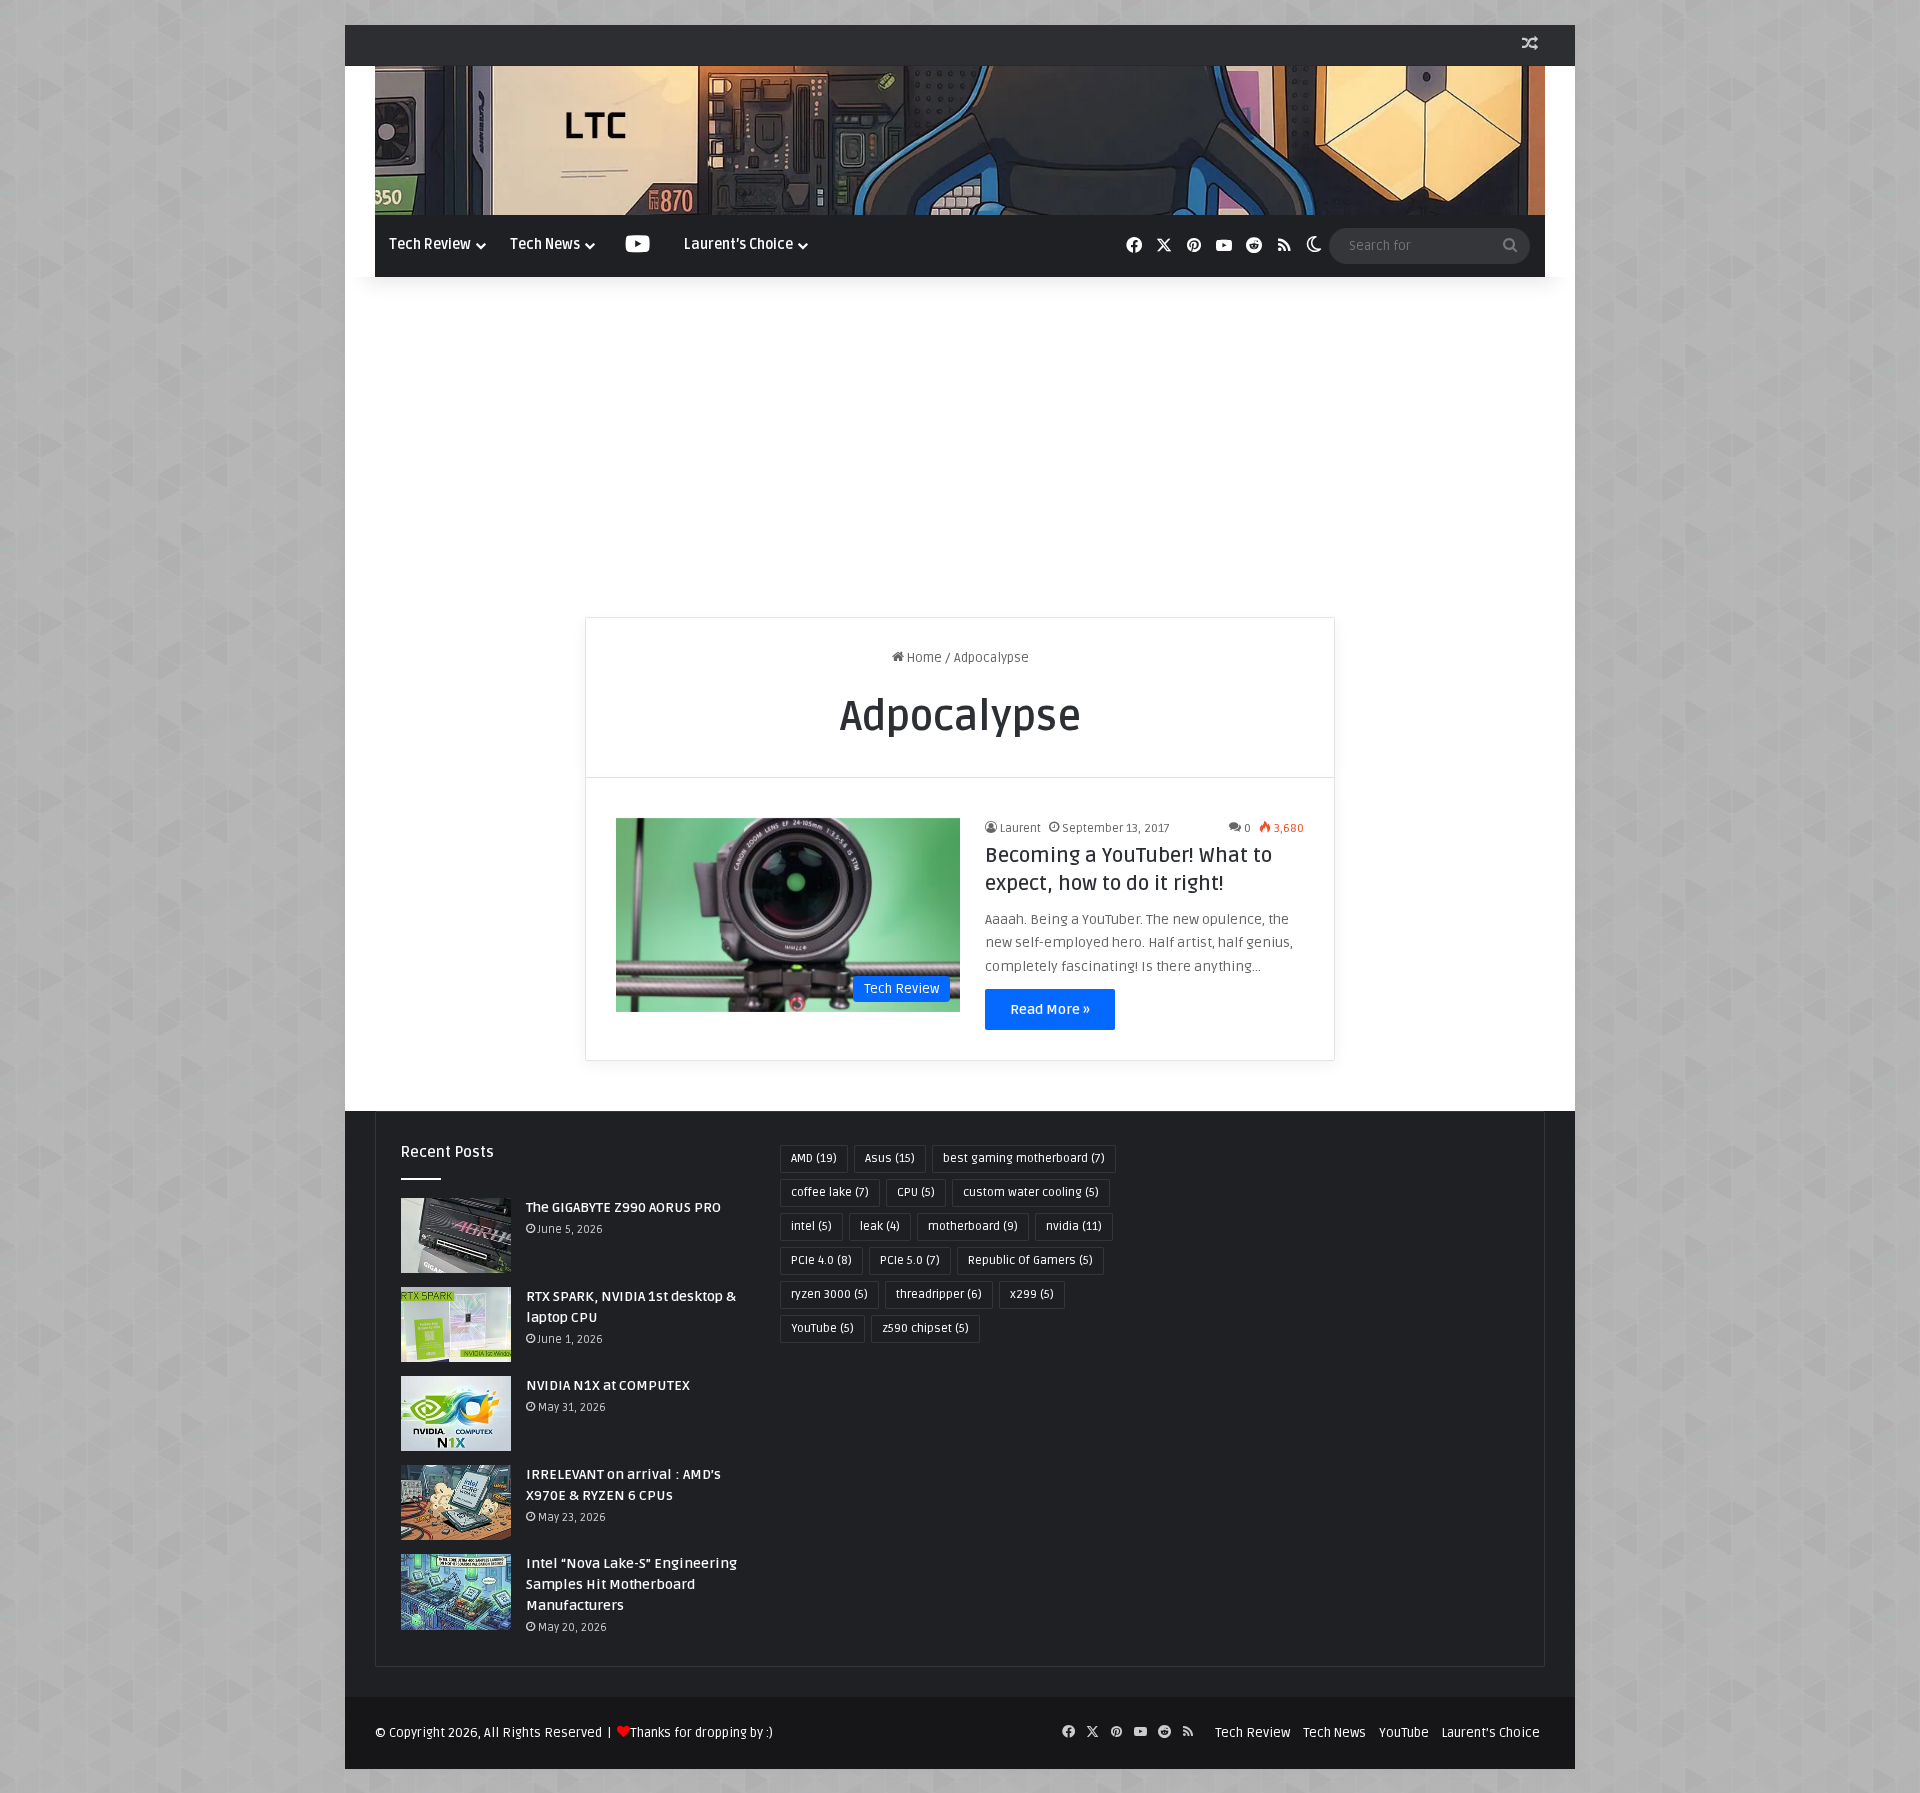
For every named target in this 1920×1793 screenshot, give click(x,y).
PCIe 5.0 (910, 1260)
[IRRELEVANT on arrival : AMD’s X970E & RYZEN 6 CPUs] (456, 1502)
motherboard (973, 1226)
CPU (916, 1192)
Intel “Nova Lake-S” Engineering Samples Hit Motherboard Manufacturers (631, 1584)
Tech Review (430, 244)
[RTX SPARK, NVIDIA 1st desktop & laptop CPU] (456, 1324)
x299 (1032, 1294)
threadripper (939, 1294)
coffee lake (830, 1192)
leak (880, 1226)
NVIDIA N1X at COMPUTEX (608, 1385)
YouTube (822, 1328)
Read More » (1050, 1009)
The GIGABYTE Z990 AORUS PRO (623, 1207)
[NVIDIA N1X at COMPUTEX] (456, 1413)
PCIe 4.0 (821, 1260)
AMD (814, 1158)
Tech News (545, 244)
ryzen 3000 (829, 1294)
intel (811, 1226)
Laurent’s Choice (738, 244)
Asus (890, 1158)
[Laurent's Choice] (960, 140)
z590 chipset (925, 1328)
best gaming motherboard (1024, 1158)
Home (923, 658)
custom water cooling (1031, 1192)
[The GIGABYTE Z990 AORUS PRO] (456, 1235)
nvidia (1074, 1226)
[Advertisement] (960, 447)
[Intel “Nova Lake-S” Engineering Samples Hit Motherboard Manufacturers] (456, 1591)
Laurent (1020, 828)
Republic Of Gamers (1030, 1260)
